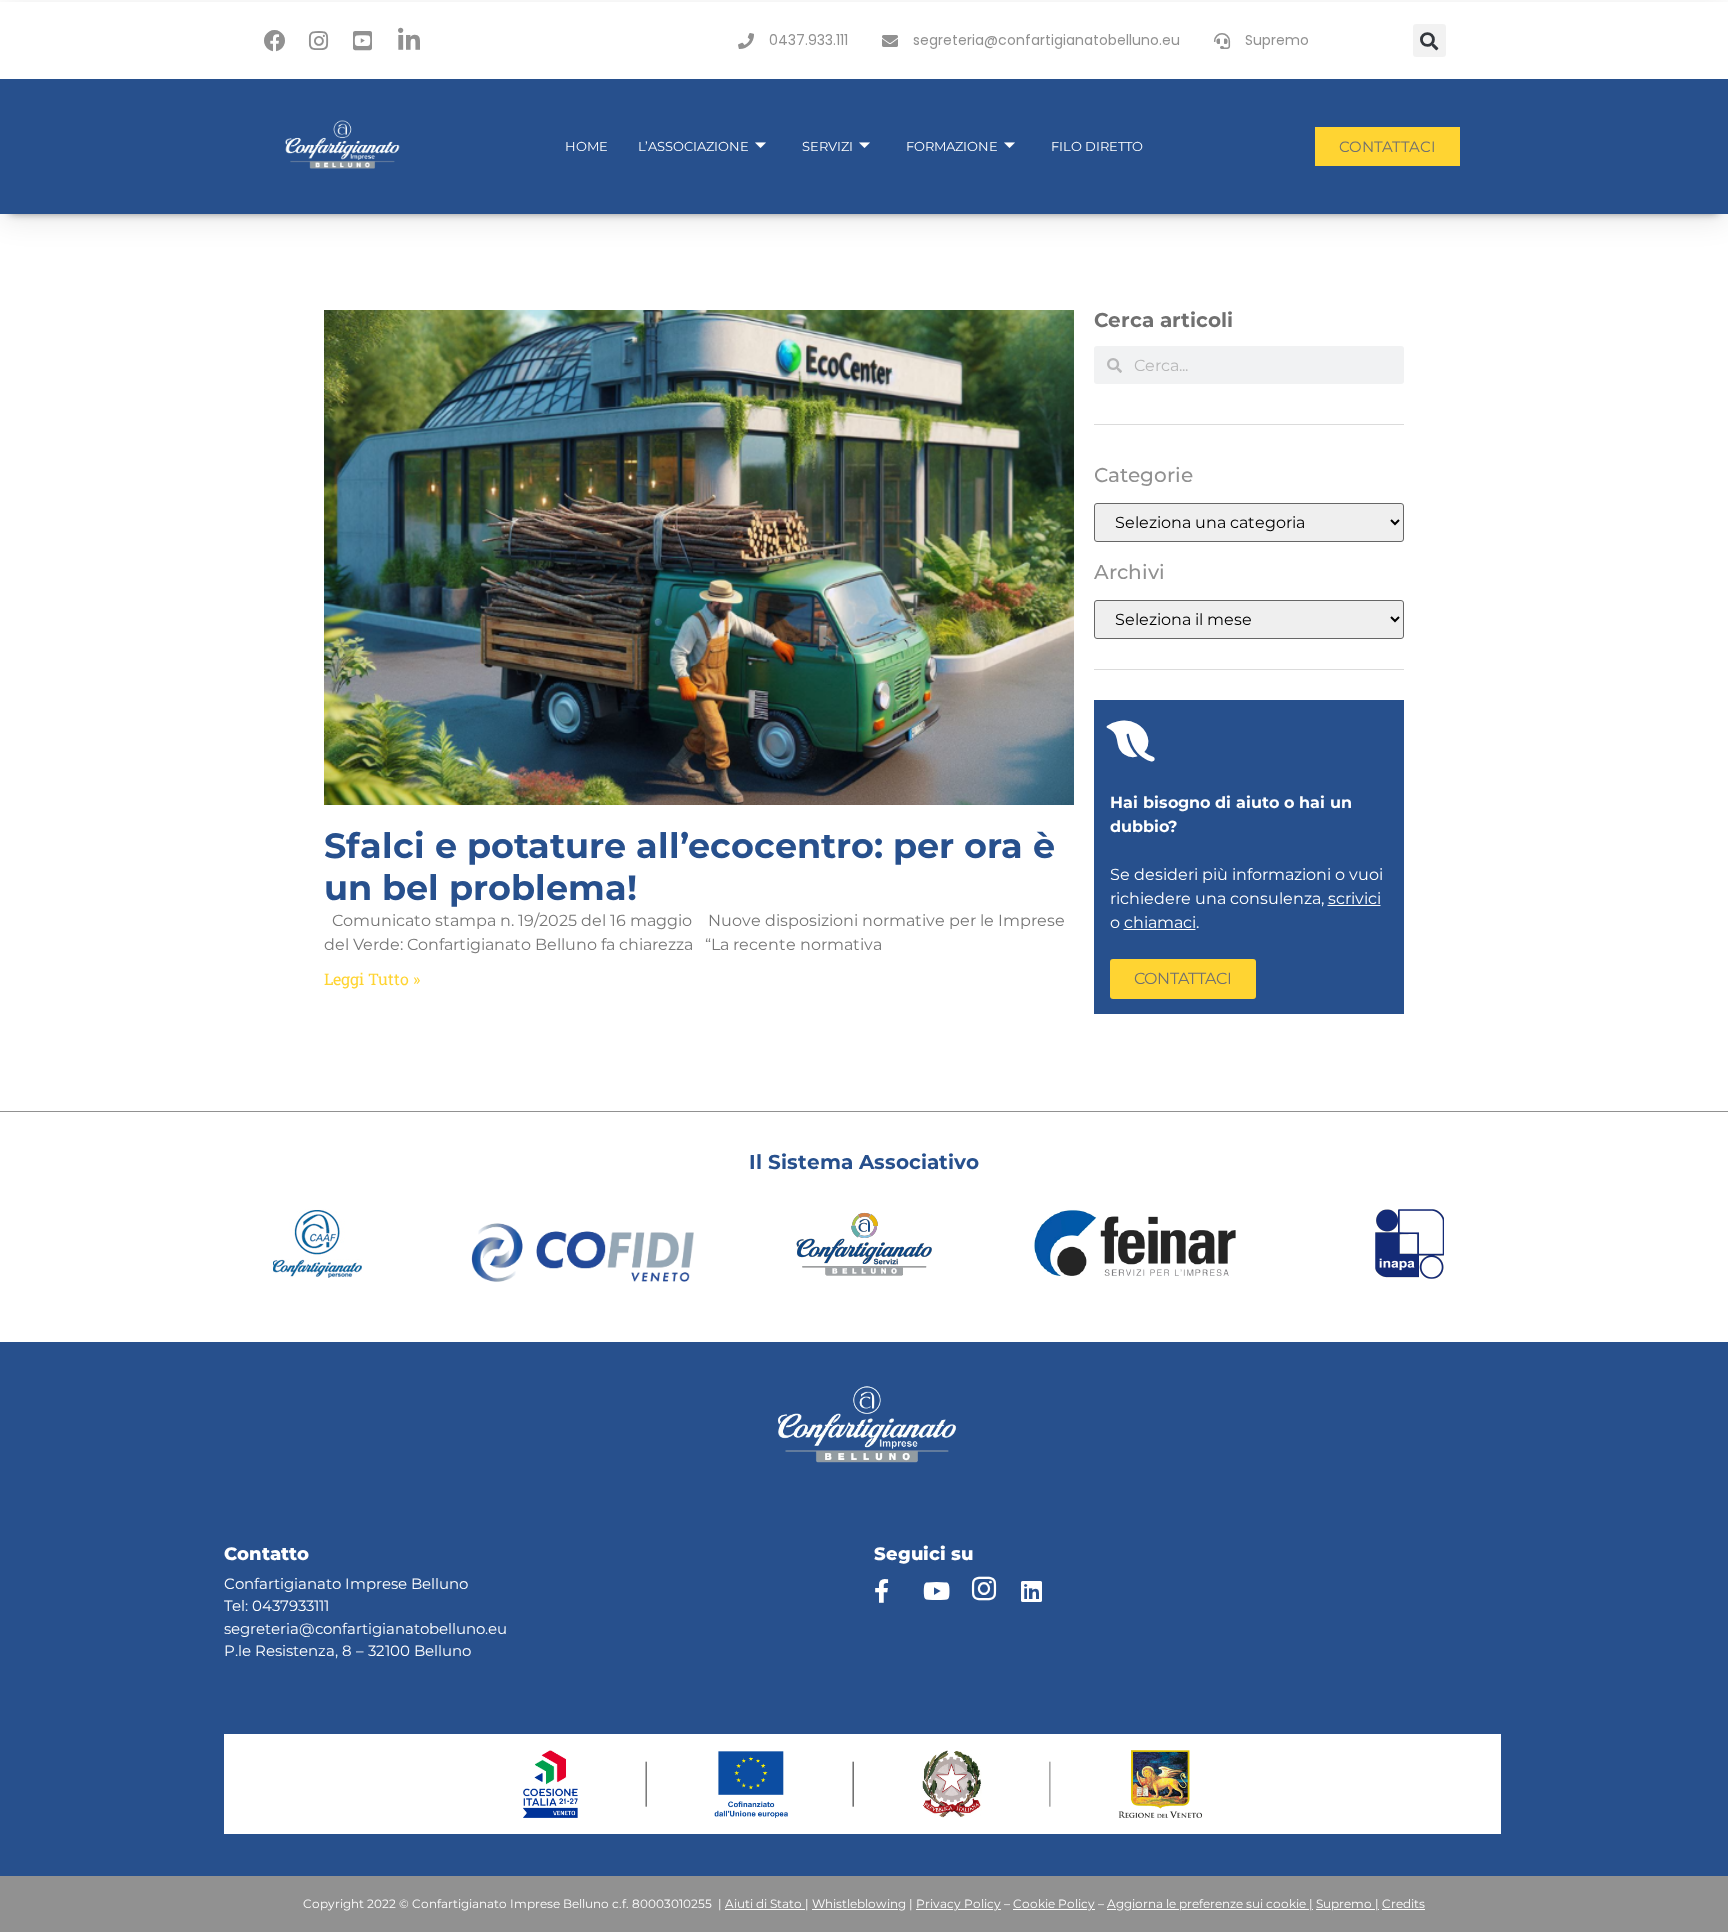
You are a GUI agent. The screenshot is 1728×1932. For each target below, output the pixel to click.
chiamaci (1160, 922)
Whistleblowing (859, 1903)
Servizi (827, 146)
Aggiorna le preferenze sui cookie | (1210, 1903)
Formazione (952, 146)
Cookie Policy (1054, 1903)
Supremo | (1347, 1903)
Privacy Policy (958, 1903)
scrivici (1354, 898)
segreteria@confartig (303, 1628)
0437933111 (290, 1605)
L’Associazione (693, 146)
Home (586, 146)
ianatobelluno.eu (444, 1628)
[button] (1429, 40)
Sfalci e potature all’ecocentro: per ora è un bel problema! (689, 866)
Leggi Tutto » (372, 978)
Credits (1403, 1903)
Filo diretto (1097, 146)
